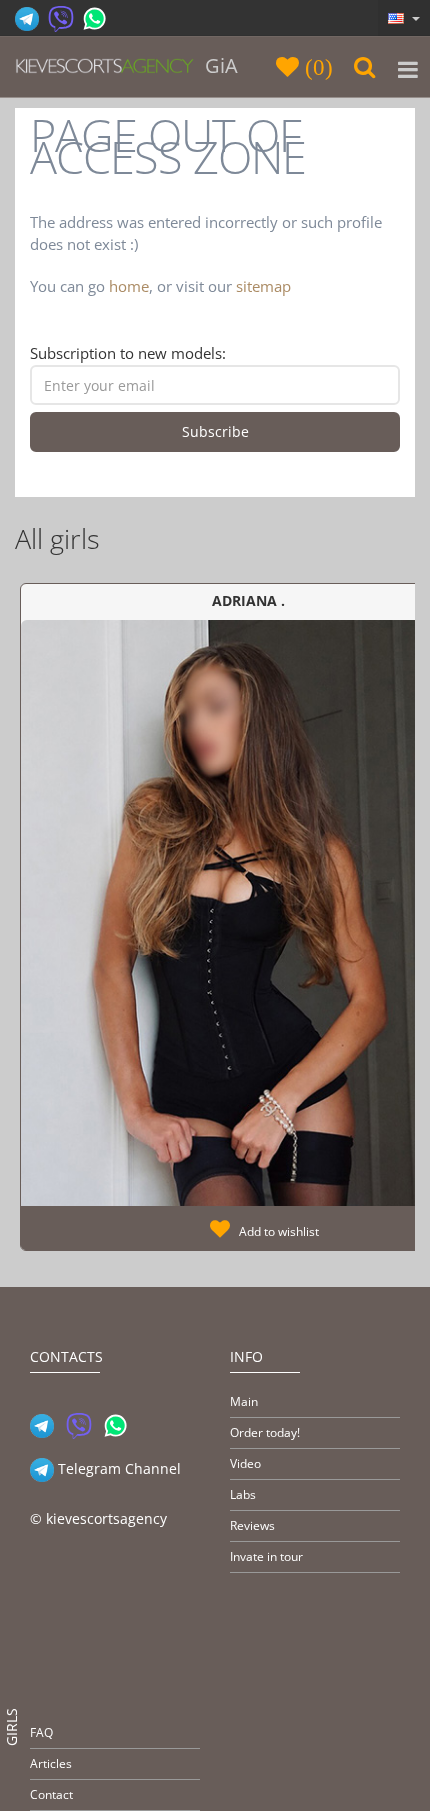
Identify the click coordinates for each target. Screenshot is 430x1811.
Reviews (252, 1525)
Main (244, 1401)
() (316, 66)
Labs (243, 1494)
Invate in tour (266, 1556)
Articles (51, 1763)
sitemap (263, 286)
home (129, 286)
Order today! (265, 1432)
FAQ (41, 1732)
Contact (51, 1794)
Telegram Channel (117, 1468)
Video (245, 1463)
